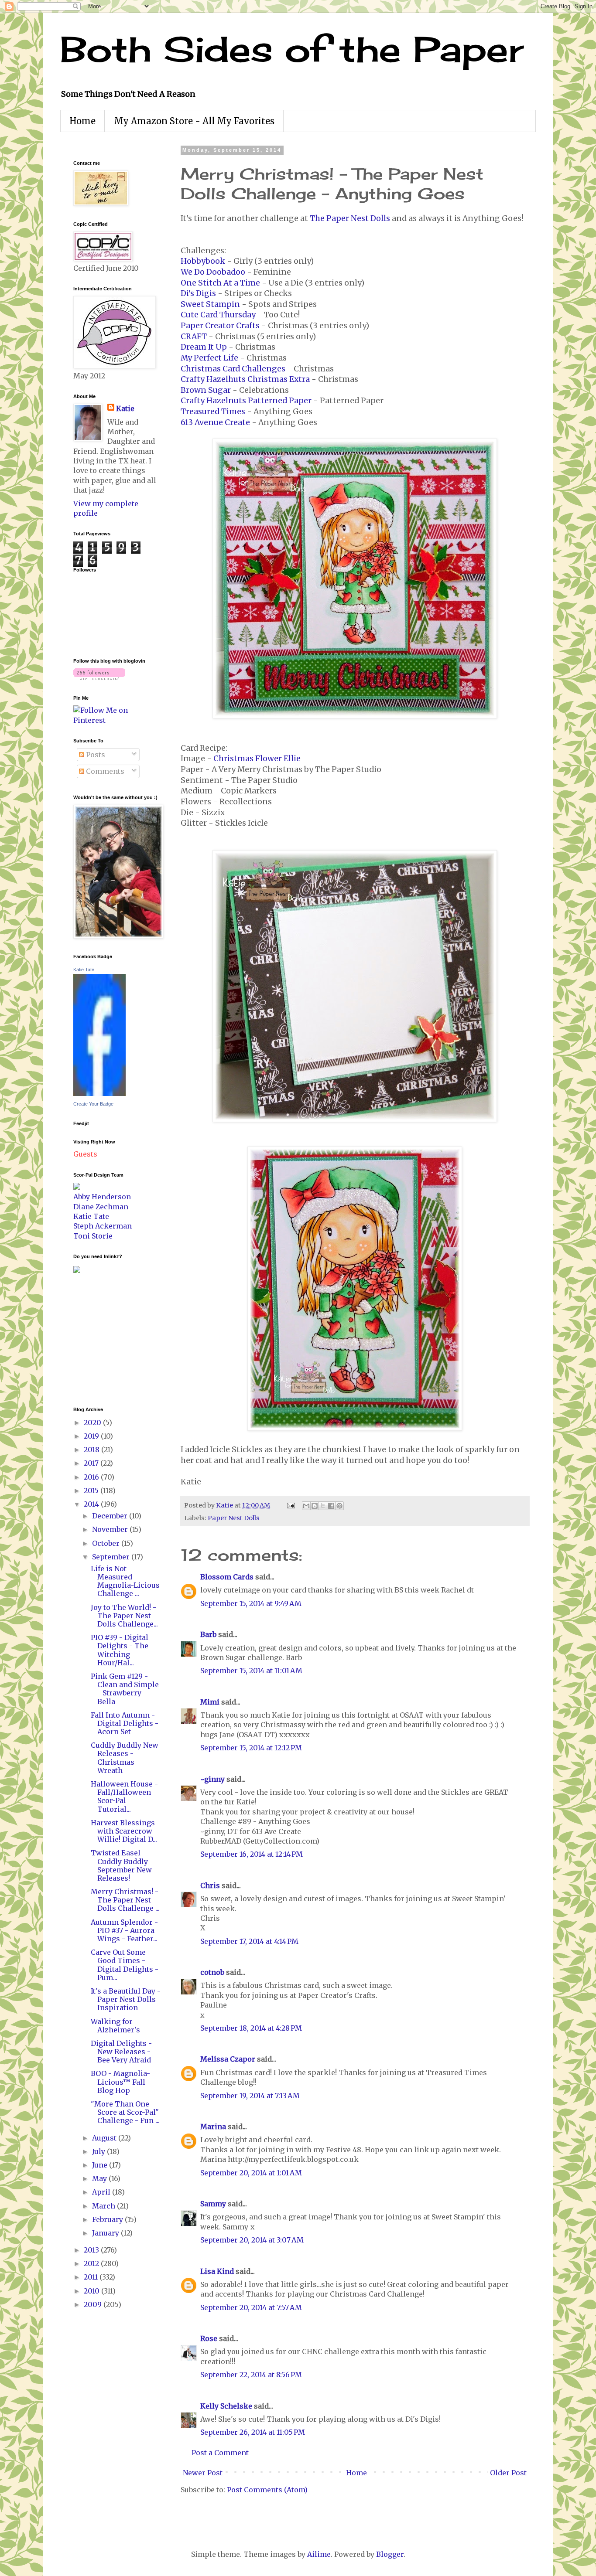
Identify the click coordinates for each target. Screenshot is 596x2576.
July (99, 2151)
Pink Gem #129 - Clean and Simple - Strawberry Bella (125, 1689)
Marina (213, 2127)
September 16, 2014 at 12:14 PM (252, 1854)
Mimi (210, 1702)
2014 (92, 1504)
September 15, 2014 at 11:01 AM (251, 1671)
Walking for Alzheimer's (115, 2026)
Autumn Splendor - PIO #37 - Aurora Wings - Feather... (124, 1930)
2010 (92, 2291)
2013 (92, 2250)
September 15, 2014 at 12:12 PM (251, 1748)
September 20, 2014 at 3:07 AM (252, 2240)
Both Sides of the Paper (292, 49)
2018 (92, 1450)
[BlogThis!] (315, 1506)
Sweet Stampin (210, 304)
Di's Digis (198, 293)
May (100, 2178)
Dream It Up (204, 347)
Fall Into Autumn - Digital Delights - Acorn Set (125, 1723)
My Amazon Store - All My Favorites (194, 121)
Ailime (319, 2554)
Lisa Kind (217, 2271)
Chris (210, 1885)
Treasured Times (213, 412)
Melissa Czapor (228, 2059)
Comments (104, 771)
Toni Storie (93, 1236)
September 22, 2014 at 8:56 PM (251, 2375)
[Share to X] (323, 1506)
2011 (92, 2277)
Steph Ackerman (103, 1226)
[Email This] (306, 1506)
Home (82, 121)
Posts (95, 755)
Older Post (508, 2473)
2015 (92, 1490)
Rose (209, 2338)
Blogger (390, 2554)
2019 (92, 1436)
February (108, 2219)
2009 (94, 2304)
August (105, 2138)
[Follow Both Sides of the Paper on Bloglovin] (99, 677)
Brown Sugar (206, 390)
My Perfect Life (209, 358)
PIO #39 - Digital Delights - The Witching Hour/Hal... (120, 1650)
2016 (92, 1477)
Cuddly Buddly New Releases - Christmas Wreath (125, 1758)
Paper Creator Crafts (220, 326)
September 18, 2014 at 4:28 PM (251, 2028)
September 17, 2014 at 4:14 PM (249, 1941)
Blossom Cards (227, 1577)
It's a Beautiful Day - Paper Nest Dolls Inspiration (126, 1999)
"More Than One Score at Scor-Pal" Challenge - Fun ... (125, 2112)
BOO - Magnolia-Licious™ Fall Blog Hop (120, 2082)
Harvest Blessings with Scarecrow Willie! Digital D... (124, 1831)
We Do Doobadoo (213, 272)
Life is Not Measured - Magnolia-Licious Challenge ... (125, 1581)
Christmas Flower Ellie (257, 759)
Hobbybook (203, 261)
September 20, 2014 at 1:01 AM (251, 2173)
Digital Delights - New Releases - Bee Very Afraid (121, 2052)
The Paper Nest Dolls (350, 218)
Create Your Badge (93, 1104)
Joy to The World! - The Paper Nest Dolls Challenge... (124, 1616)
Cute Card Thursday (218, 315)
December (111, 1516)
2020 (93, 1422)
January (106, 2233)
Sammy (213, 2204)
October (107, 1543)
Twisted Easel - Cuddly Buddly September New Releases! (121, 1865)
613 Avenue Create (215, 422)
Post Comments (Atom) (267, 2490)
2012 (92, 2263)
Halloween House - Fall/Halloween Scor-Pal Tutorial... (124, 1797)
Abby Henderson (102, 1197)
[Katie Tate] (99, 1093)
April (102, 2192)
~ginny (212, 1779)
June (101, 2165)
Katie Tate (84, 970)
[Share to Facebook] (331, 1506)
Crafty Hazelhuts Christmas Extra (245, 379)
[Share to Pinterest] (339, 1506)
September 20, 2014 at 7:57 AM (251, 2307)
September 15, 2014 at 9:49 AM (251, 1603)
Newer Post (203, 2473)
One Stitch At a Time (220, 283)
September (112, 1557)
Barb (208, 1634)
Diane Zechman (101, 1207)
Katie (125, 408)
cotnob (212, 1972)
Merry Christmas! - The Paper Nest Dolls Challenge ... (125, 1900)
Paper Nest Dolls (234, 1518)
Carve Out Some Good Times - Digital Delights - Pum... (125, 1965)
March (104, 2206)
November (111, 1529)
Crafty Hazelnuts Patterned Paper (246, 401)
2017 (92, 1463)
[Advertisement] (99, 1339)
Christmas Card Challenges (233, 369)
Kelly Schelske (226, 2406)
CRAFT (194, 337)
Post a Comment (220, 2453)
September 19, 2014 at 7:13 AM (250, 2096)
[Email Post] (290, 1505)
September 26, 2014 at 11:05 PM (253, 2432)
